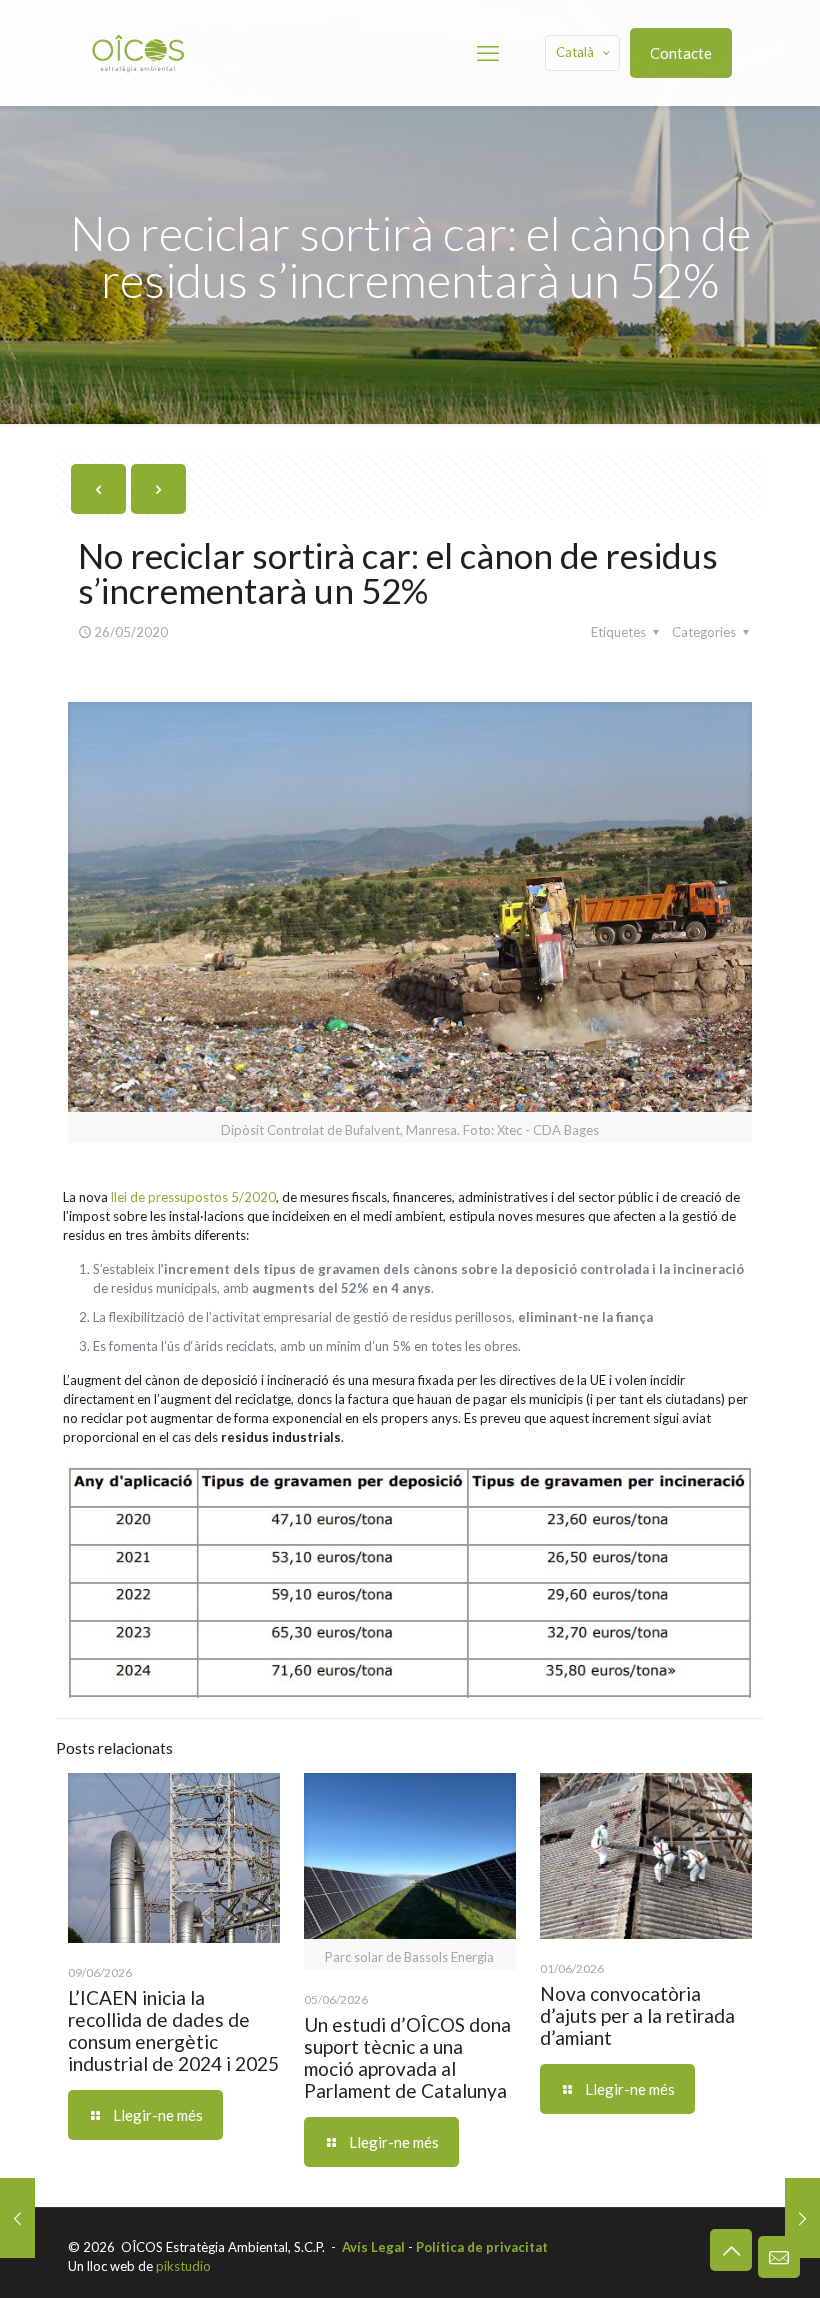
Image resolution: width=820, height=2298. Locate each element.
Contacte (681, 53)
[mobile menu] (488, 53)
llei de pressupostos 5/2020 (193, 1197)
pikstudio (183, 2266)
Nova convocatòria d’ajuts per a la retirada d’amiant (637, 2015)
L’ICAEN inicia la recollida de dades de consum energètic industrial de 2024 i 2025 (173, 2030)
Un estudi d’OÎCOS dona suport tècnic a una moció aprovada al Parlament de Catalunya (407, 2057)
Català (575, 52)
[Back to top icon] (731, 2250)
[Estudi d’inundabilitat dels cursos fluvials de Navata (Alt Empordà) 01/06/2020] (802, 2218)
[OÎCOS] (138, 52)
